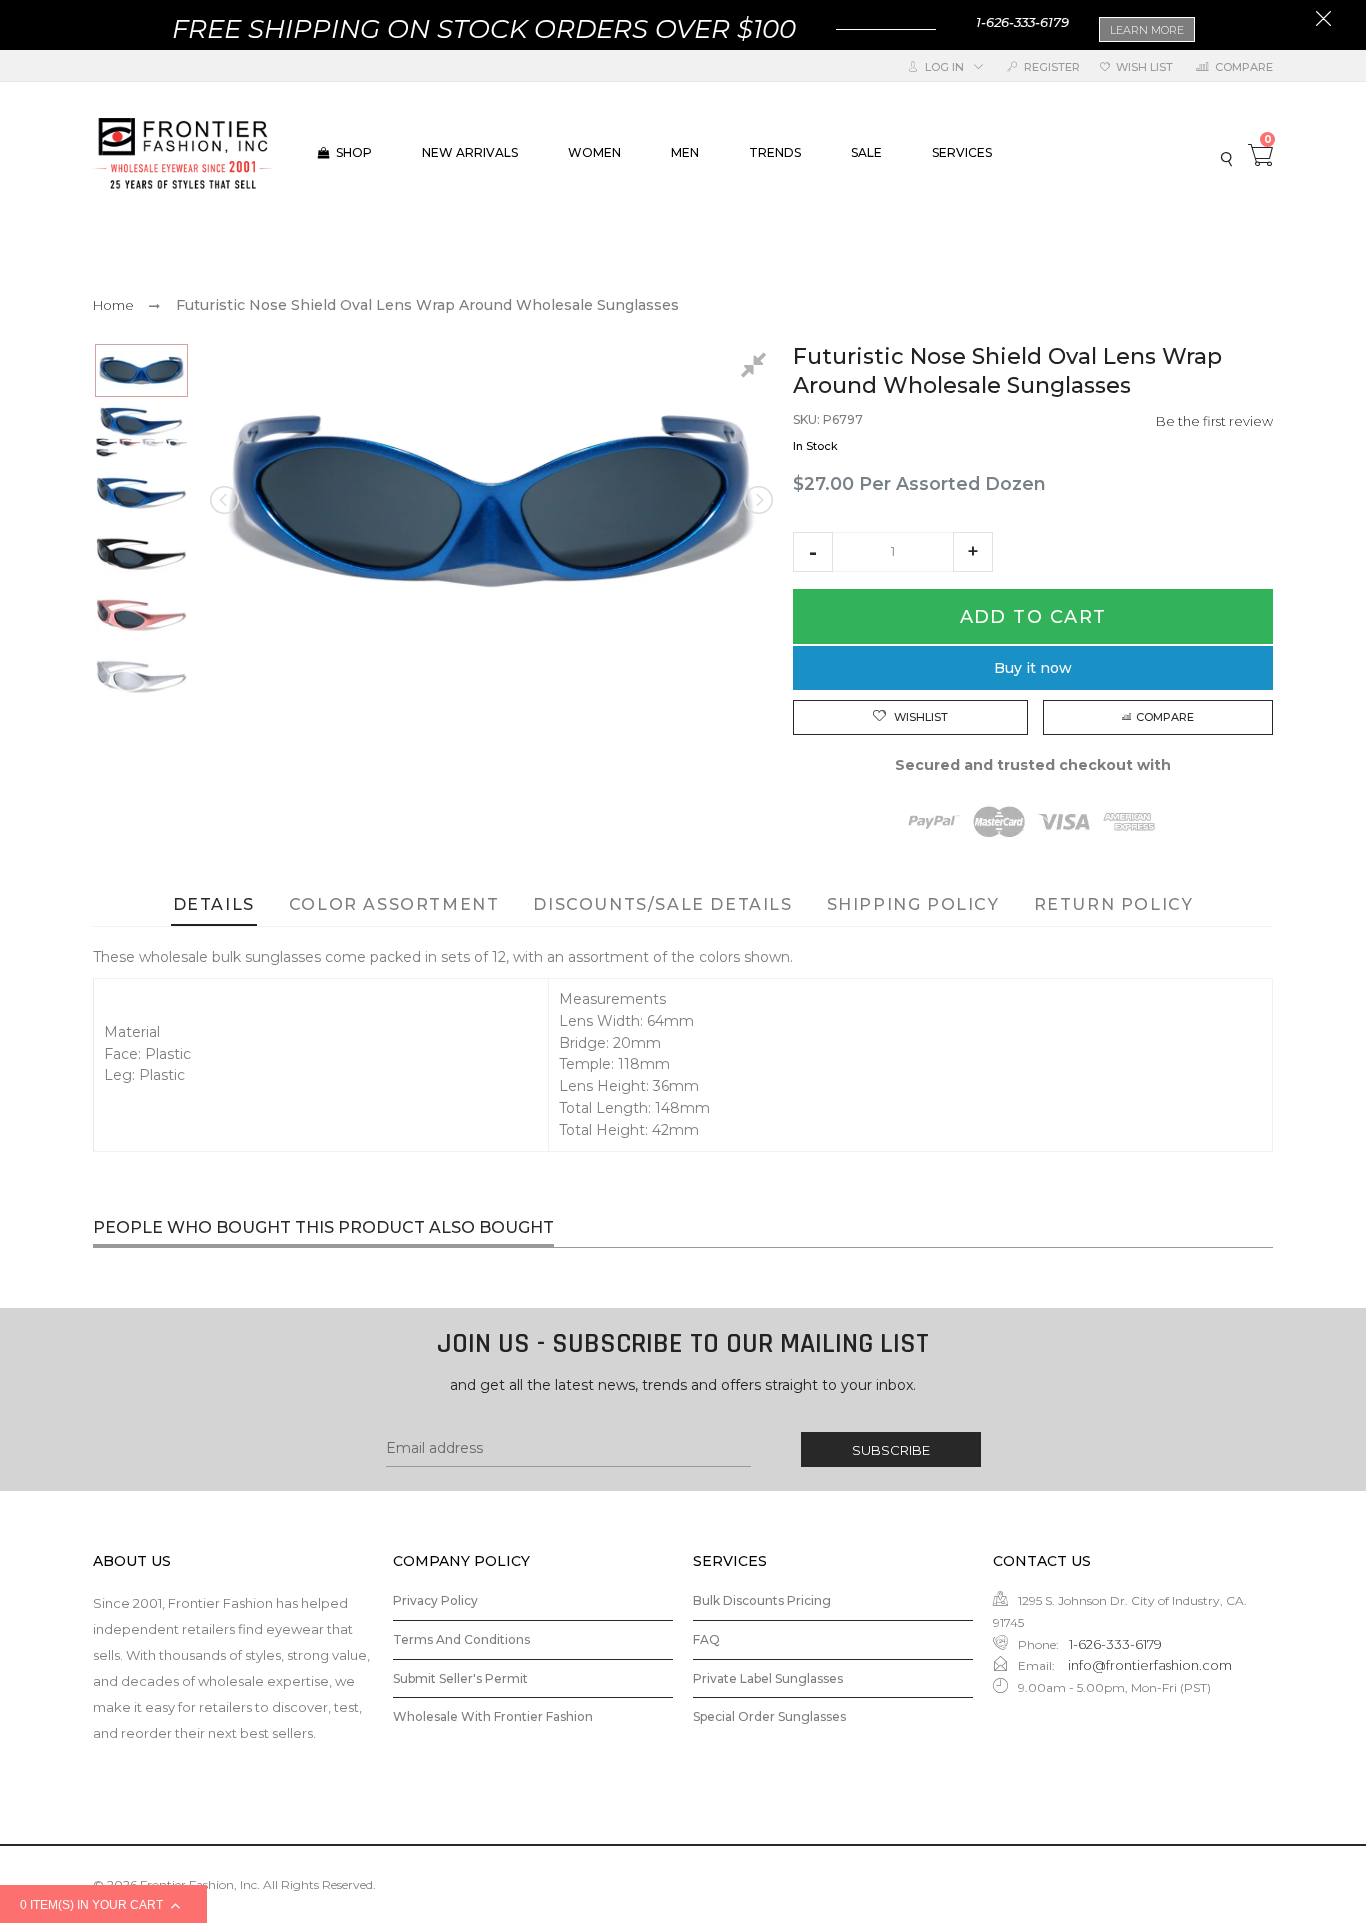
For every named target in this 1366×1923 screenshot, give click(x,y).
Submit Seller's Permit (460, 1678)
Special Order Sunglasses (769, 1716)
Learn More (1147, 30)
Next (757, 500)
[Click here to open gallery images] (757, 368)
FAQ (706, 1639)
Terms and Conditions (461, 1639)
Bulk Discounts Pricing (762, 1600)
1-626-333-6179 (1022, 22)
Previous (226, 500)
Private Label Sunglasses (768, 1678)
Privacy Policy (435, 1600)
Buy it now (1033, 668)
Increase (973, 552)
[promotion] (1323, 21)
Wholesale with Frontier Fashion (493, 1716)
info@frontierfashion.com (1148, 1665)
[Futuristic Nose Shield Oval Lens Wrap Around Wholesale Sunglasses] (141, 370)
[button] (813, 552)
